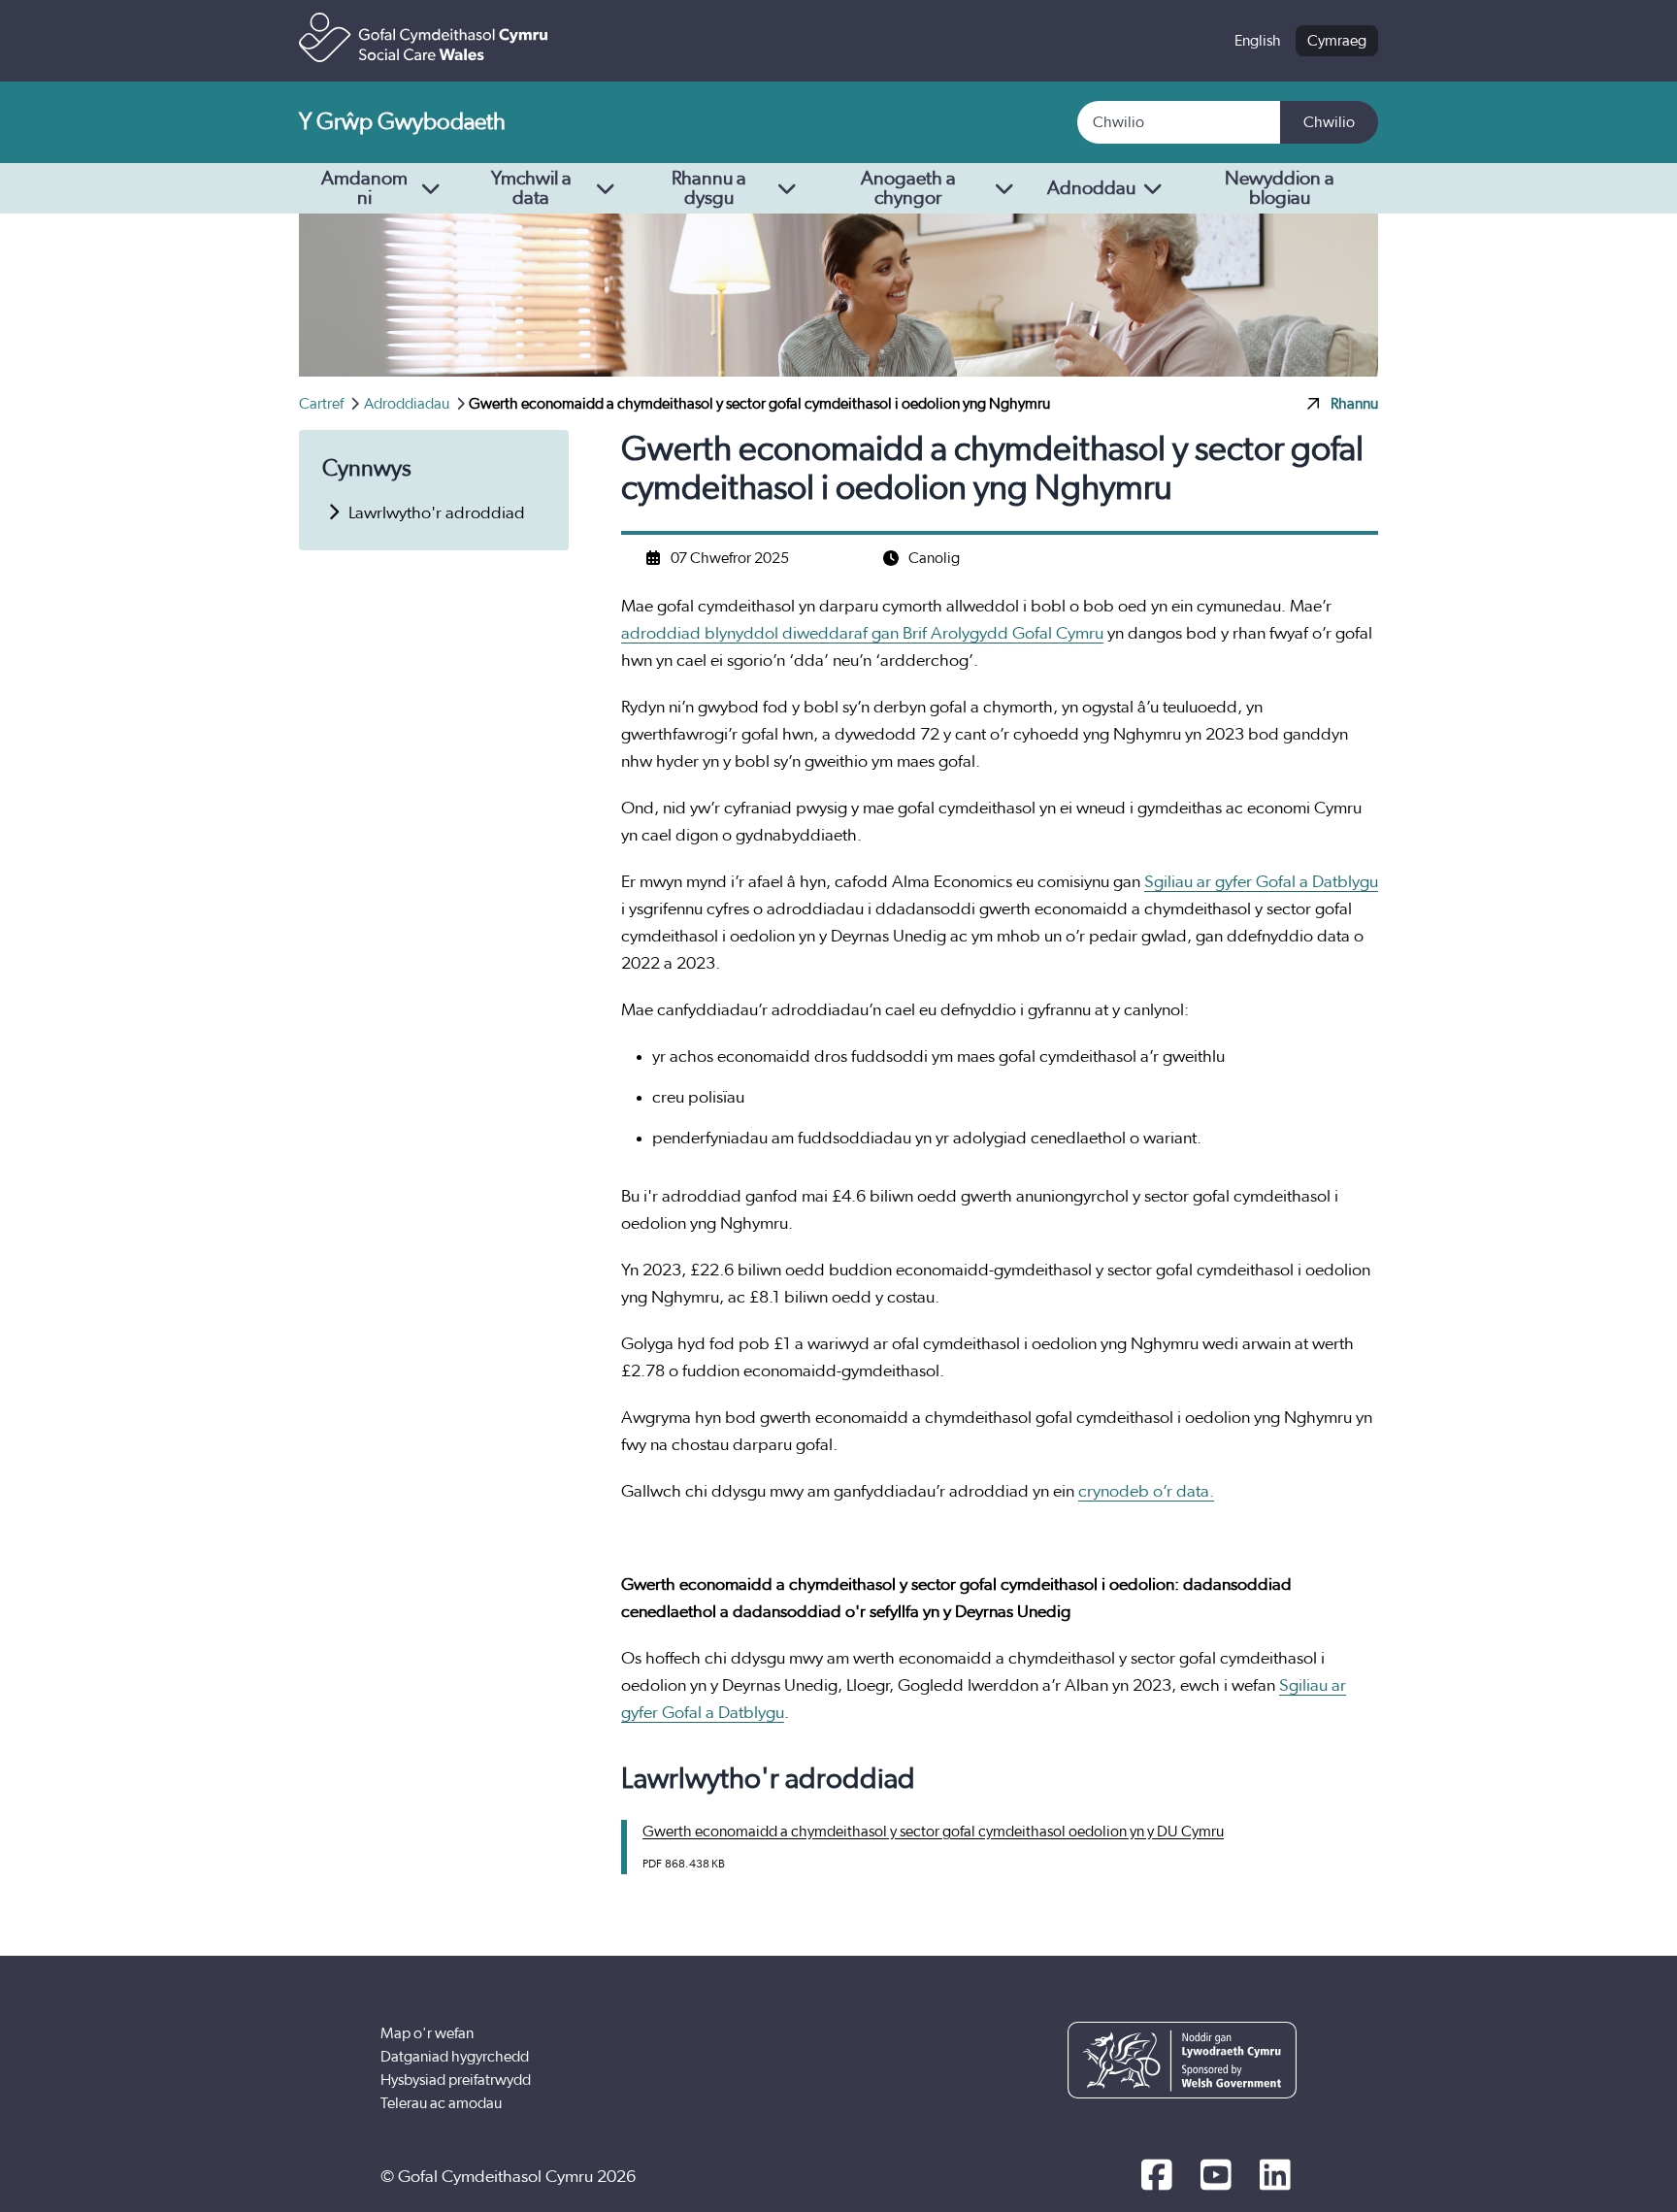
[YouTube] (1216, 2177)
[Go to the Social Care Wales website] (423, 37)
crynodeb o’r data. (1146, 1492)
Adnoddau (1091, 188)
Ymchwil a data (531, 188)
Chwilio (1329, 122)
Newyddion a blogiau (1280, 188)
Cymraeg (1337, 41)
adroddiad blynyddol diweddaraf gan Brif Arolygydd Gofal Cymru (862, 634)
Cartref (323, 404)
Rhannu (1354, 404)
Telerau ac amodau (441, 2103)
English (1258, 41)
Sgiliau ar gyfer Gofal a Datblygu (1261, 882)
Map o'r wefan (427, 2033)
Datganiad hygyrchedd (455, 2057)
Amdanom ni (364, 188)
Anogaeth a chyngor (908, 188)
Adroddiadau (408, 404)
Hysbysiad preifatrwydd (456, 2080)
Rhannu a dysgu (709, 188)
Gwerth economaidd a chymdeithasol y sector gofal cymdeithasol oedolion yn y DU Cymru (933, 1832)
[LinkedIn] (1275, 2177)
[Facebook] (1156, 2177)
